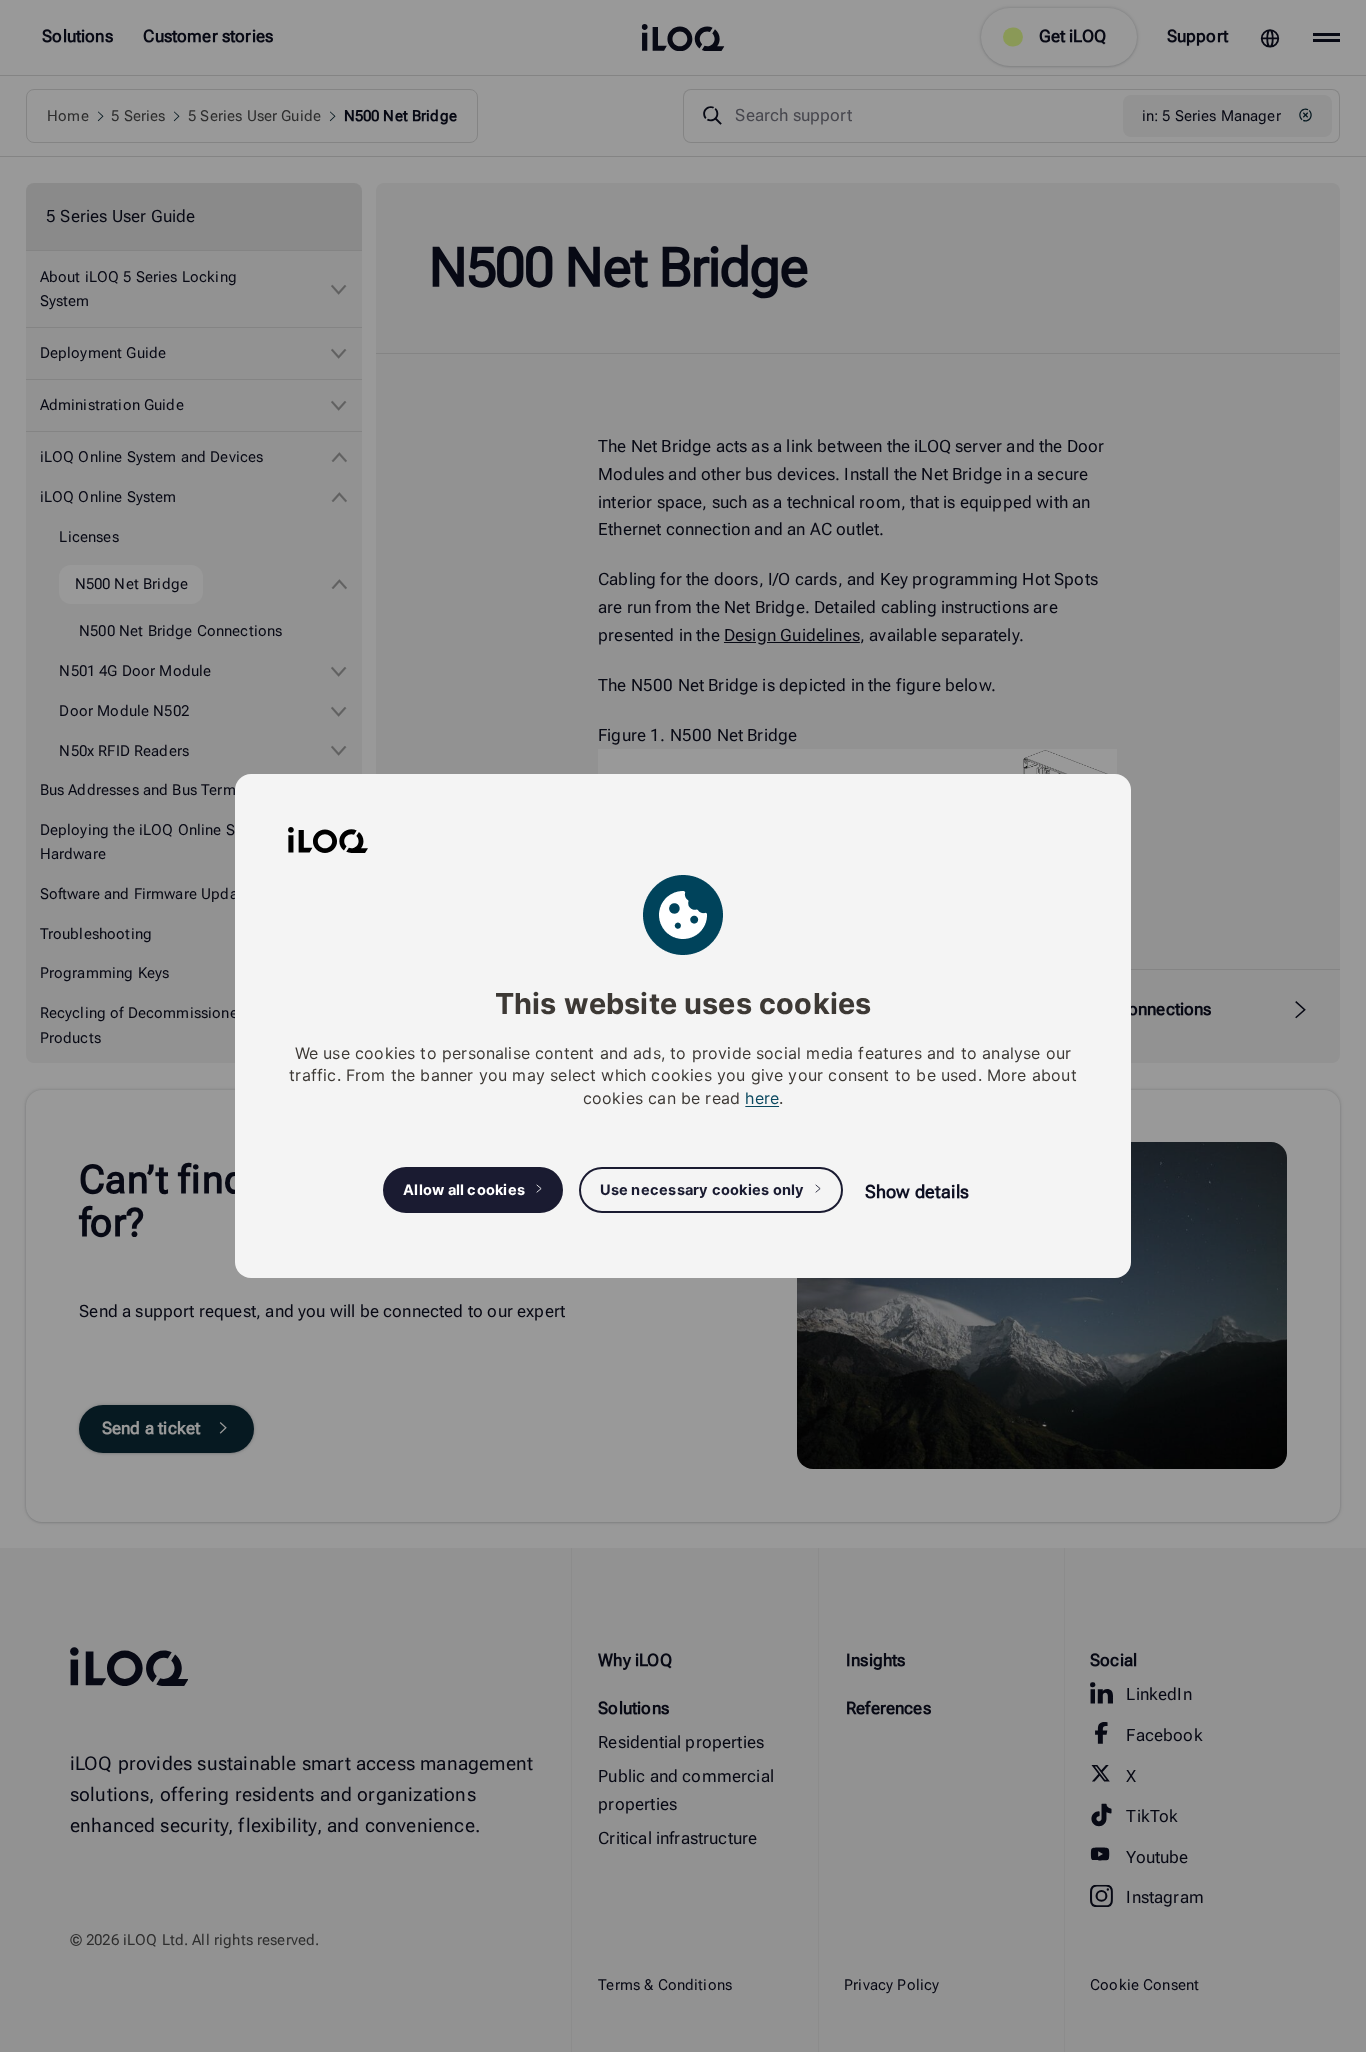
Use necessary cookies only (702, 1190)
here (762, 1098)
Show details (917, 1191)
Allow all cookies (464, 1190)
